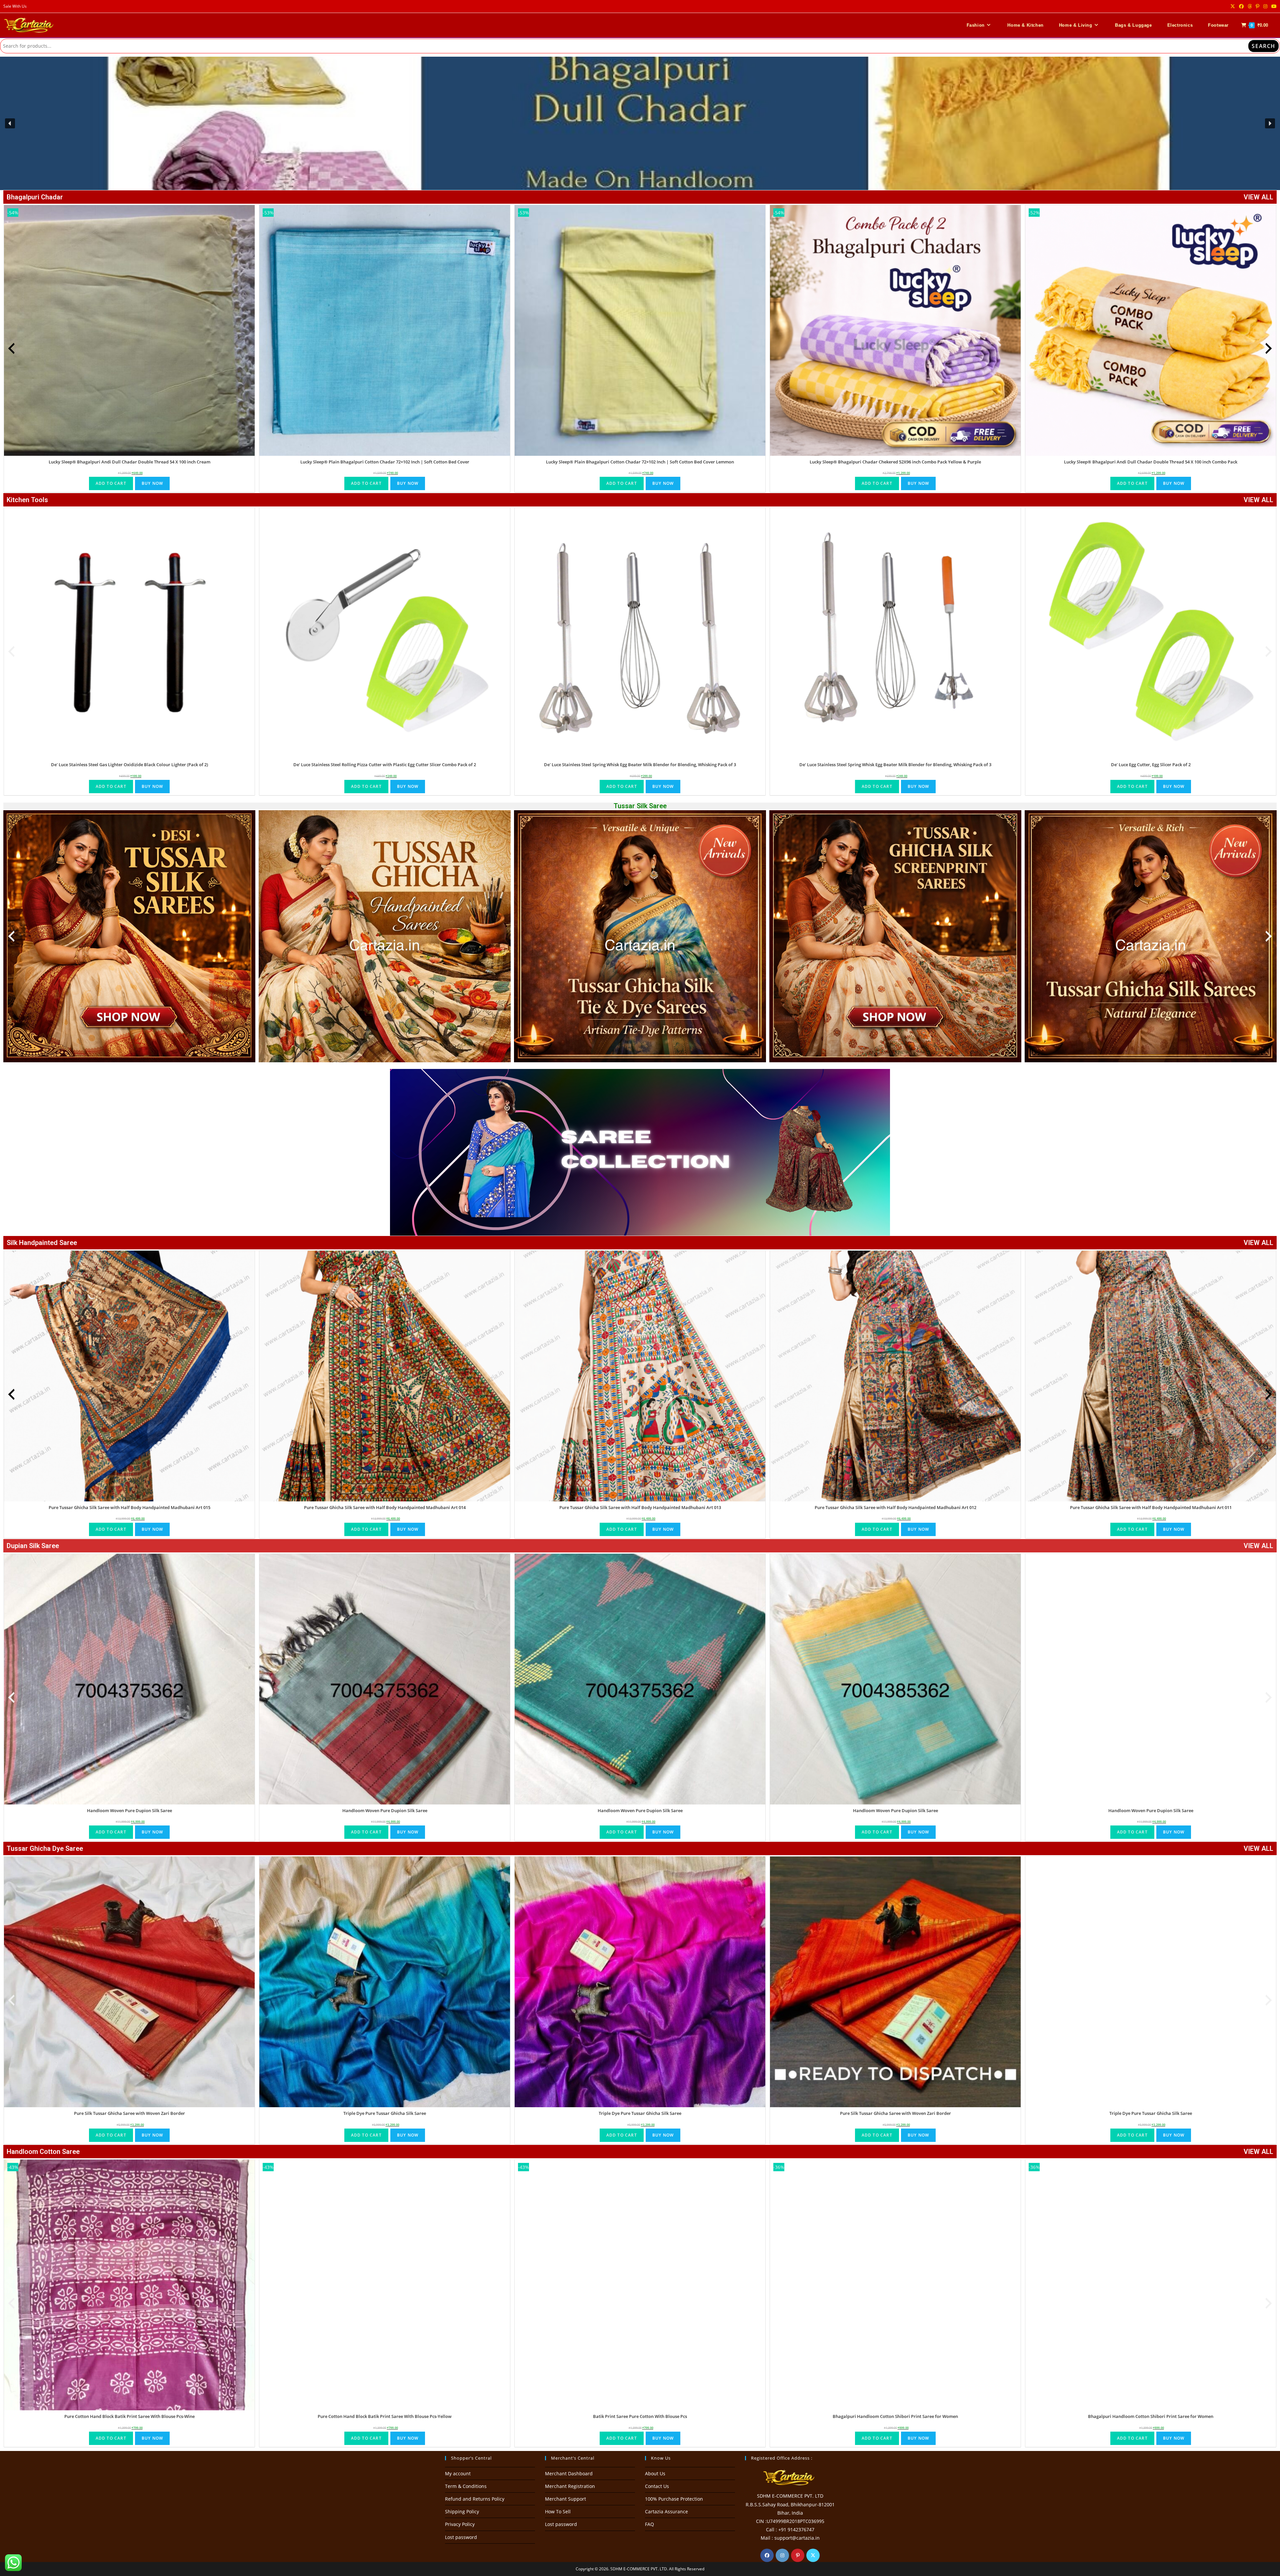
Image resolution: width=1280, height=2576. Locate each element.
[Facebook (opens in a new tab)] (1241, 6)
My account (458, 2473)
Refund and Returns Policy (475, 2499)
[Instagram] (782, 2555)
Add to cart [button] (111, 483)
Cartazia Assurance (666, 2511)
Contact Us (657, 2486)
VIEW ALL (1258, 197)
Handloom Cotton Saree (43, 2152)
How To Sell (558, 2511)
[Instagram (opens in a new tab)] (1265, 6)
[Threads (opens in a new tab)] (1250, 6)
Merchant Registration (570, 2486)
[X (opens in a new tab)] (1233, 6)
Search (1263, 46)
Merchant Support (565, 2499)
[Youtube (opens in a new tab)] (1273, 6)
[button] (640, 123)
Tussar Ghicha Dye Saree (45, 1848)
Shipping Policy (462, 2511)
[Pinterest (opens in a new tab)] (1257, 6)
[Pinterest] (798, 2555)
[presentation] (11, 348)
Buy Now (152, 483)
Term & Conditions (466, 2486)
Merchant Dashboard (569, 2473)
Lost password (461, 2537)
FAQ (649, 2524)
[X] (813, 2555)
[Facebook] (767, 2555)
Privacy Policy (460, 2524)
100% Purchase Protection (674, 2499)
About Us (655, 2473)
